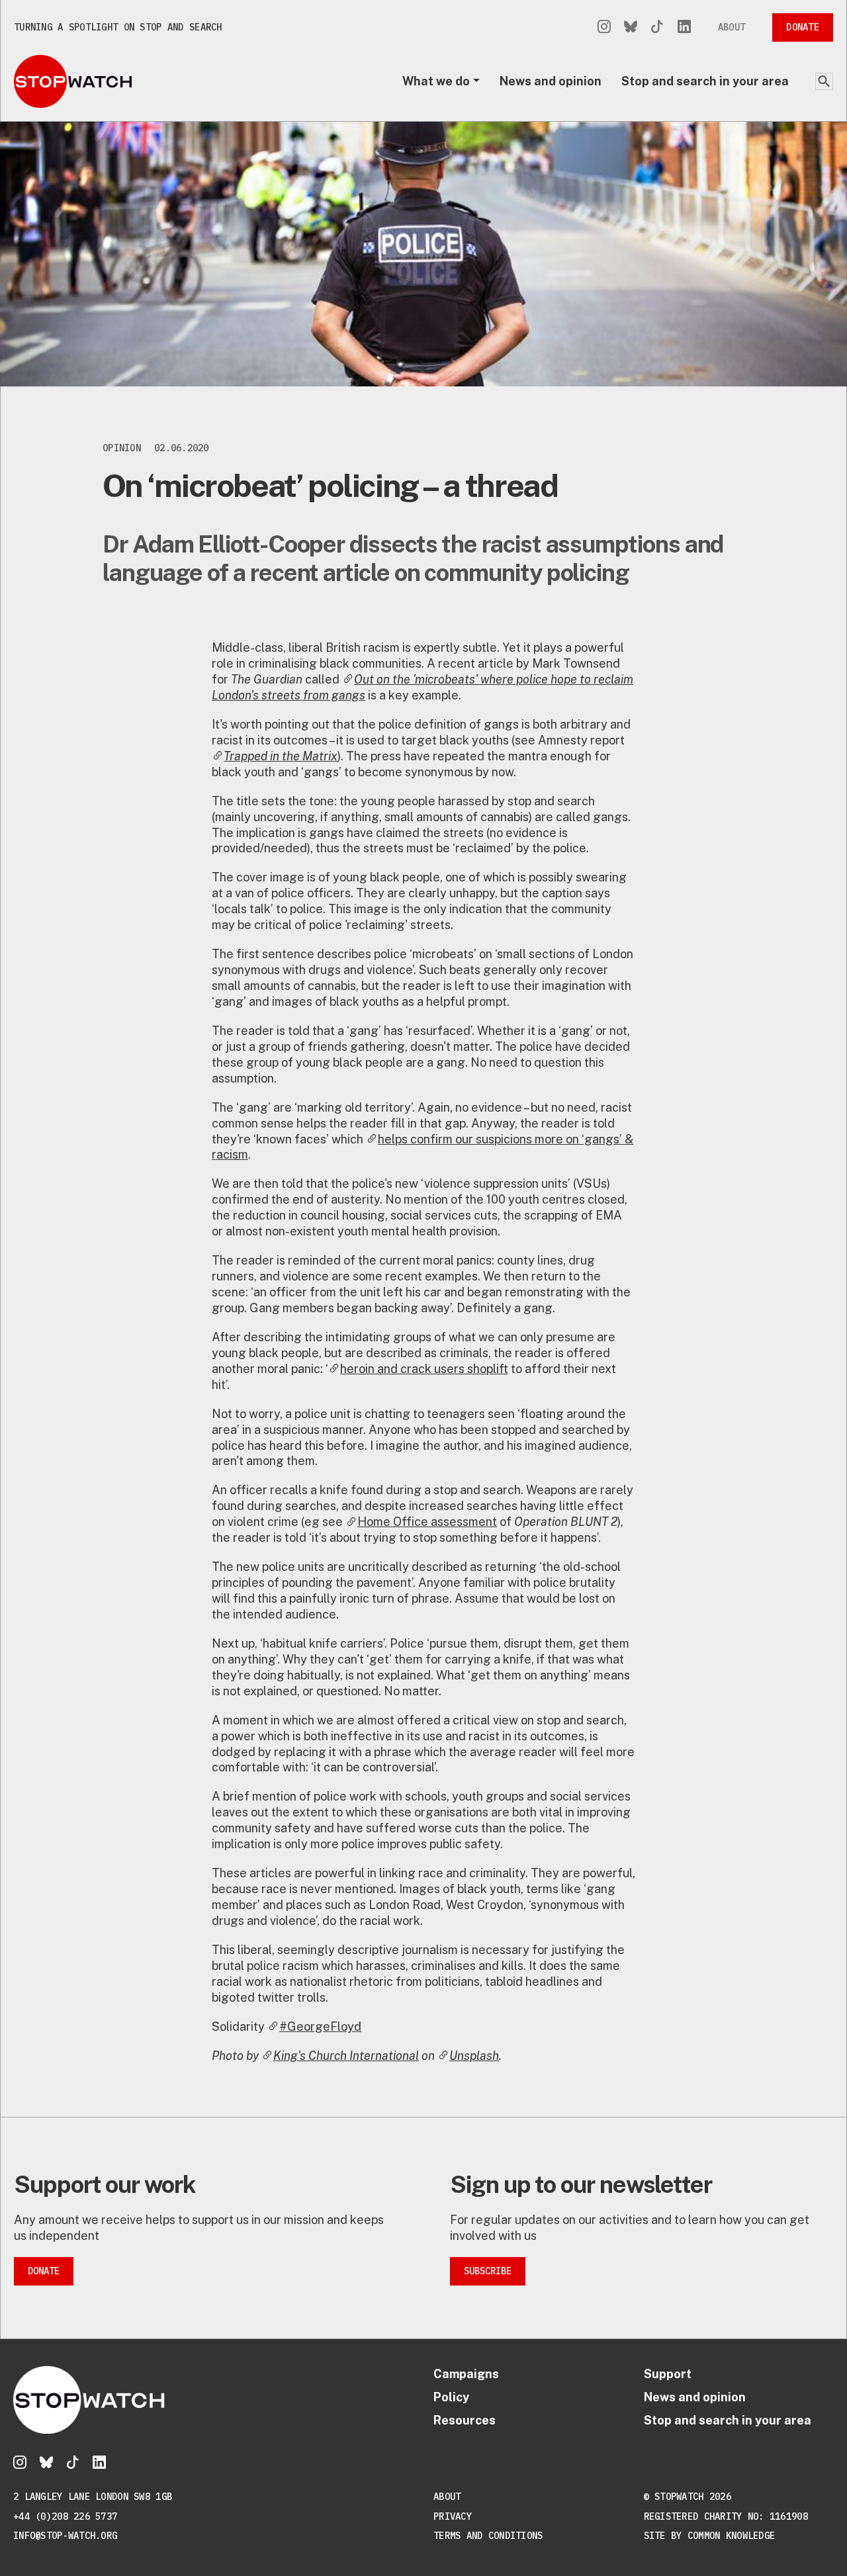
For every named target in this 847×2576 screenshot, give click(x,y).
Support (668, 2374)
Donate (803, 27)
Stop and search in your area (705, 81)
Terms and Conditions (488, 2536)
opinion (122, 448)
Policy (451, 2397)
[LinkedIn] (684, 27)
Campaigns (466, 2374)
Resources (465, 2420)
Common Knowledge (731, 2536)
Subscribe (488, 2271)
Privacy (453, 2516)
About (732, 27)
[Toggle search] (824, 81)
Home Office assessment (427, 1522)
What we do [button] (436, 81)
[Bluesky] (631, 27)
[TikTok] (657, 27)
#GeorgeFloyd (320, 2026)
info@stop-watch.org (65, 2536)
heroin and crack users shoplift (424, 1369)
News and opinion (551, 81)
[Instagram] (604, 27)
